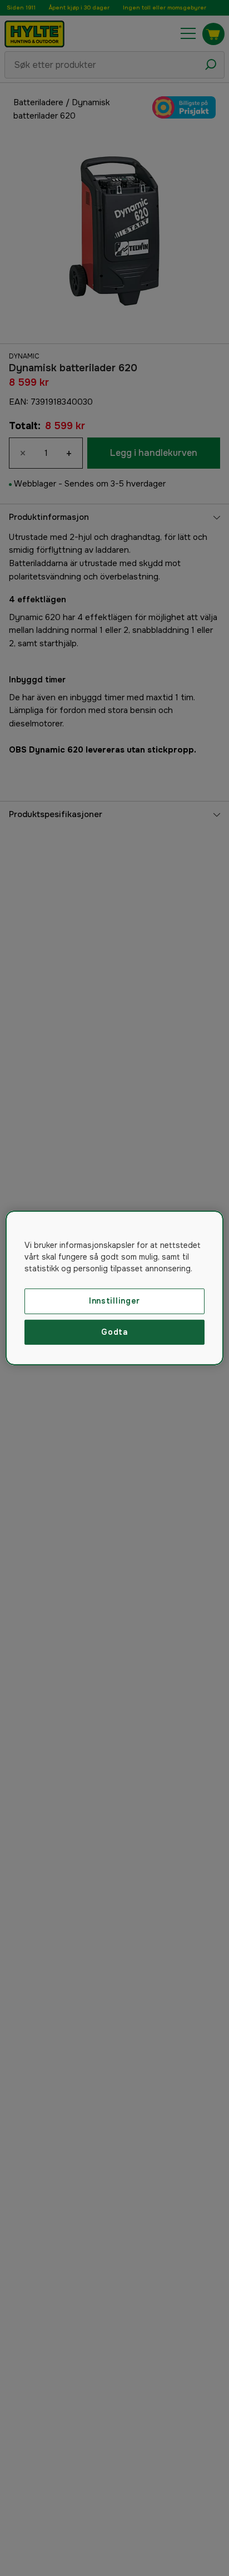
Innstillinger (114, 1301)
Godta (114, 1332)
